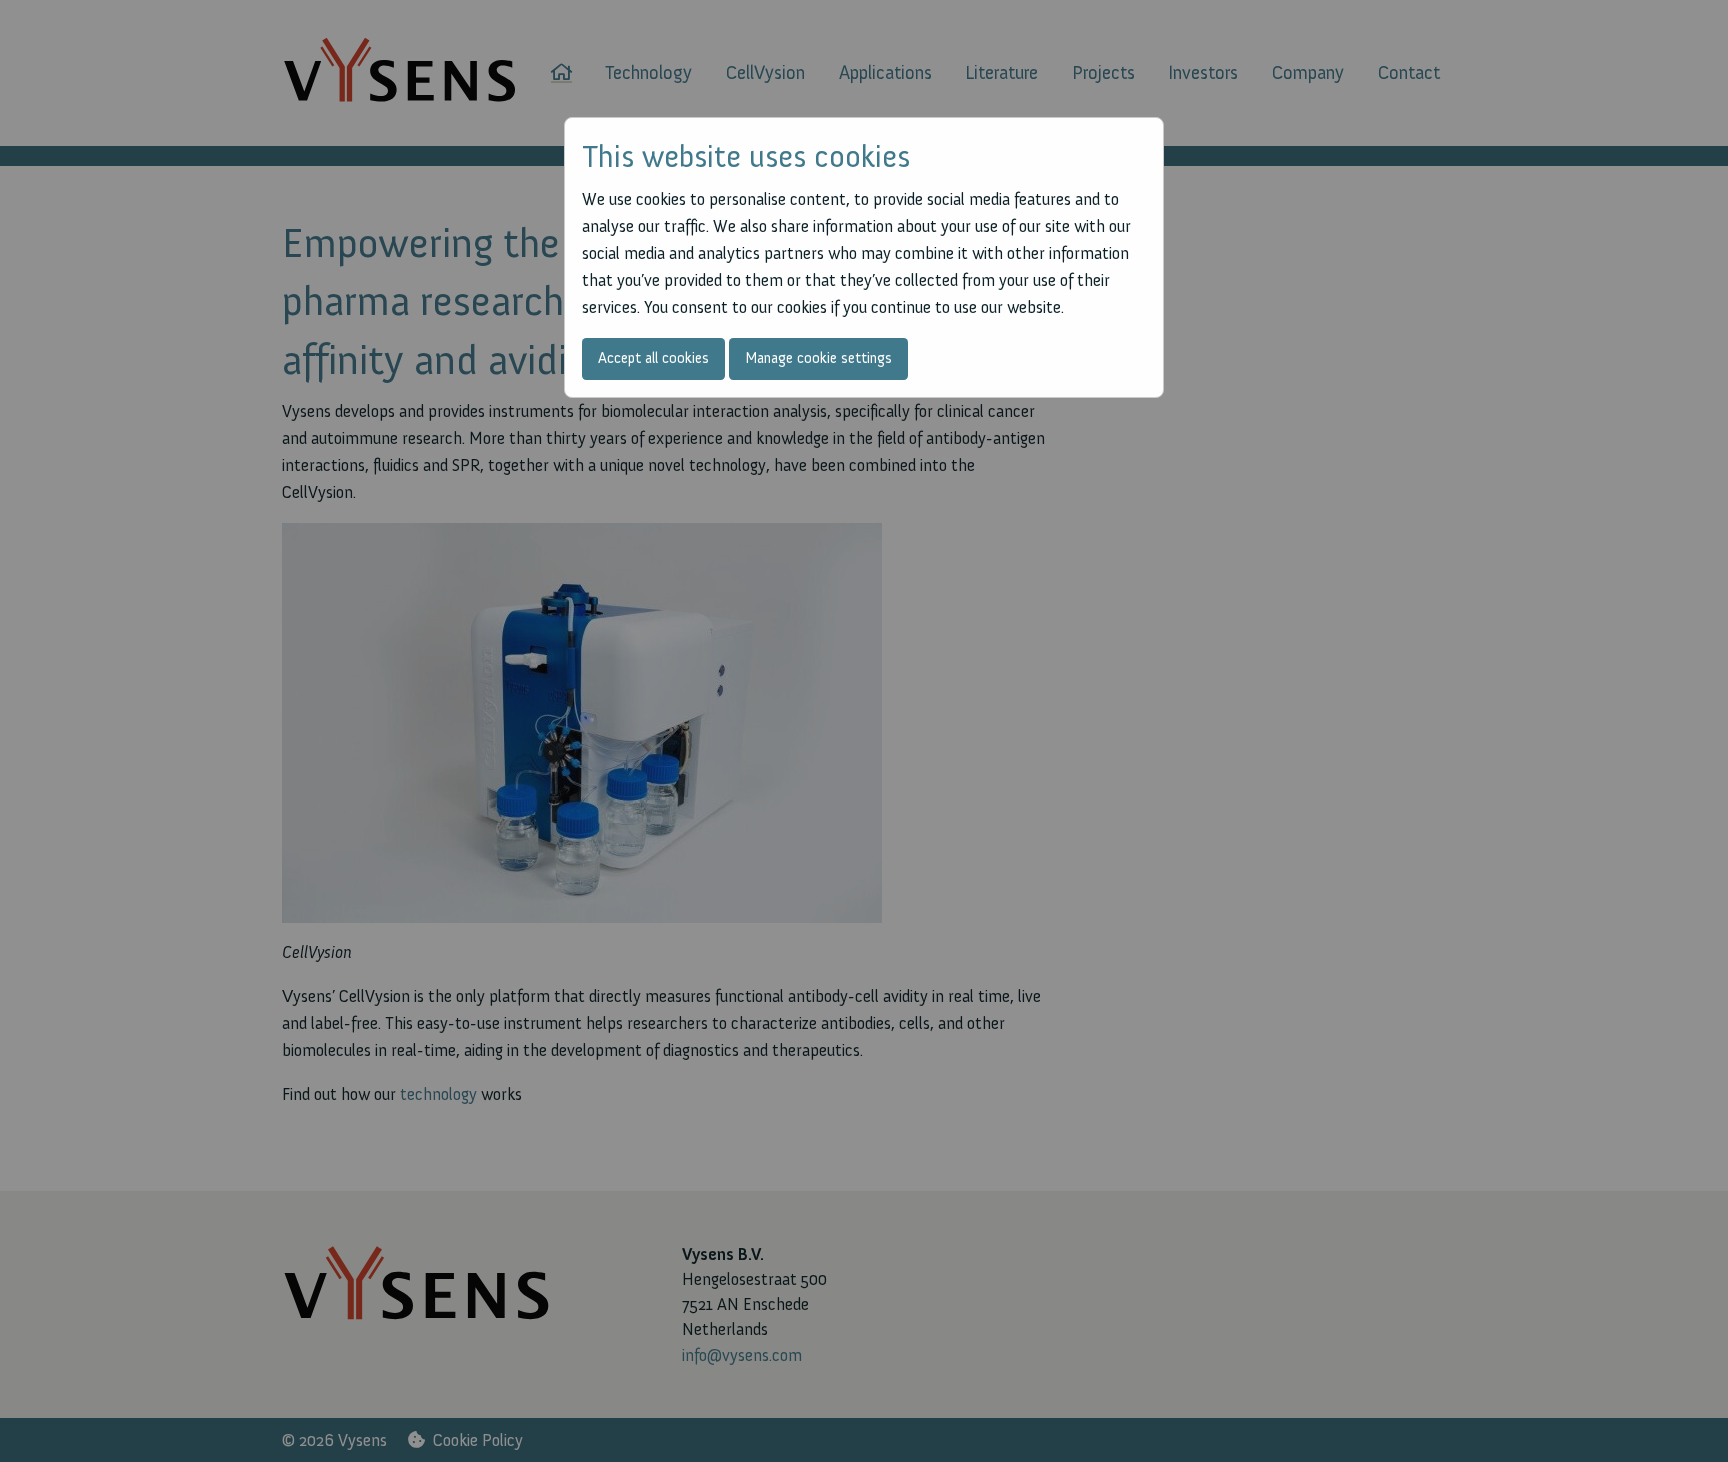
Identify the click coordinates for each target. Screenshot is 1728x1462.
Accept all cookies (653, 358)
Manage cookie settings (818, 358)
